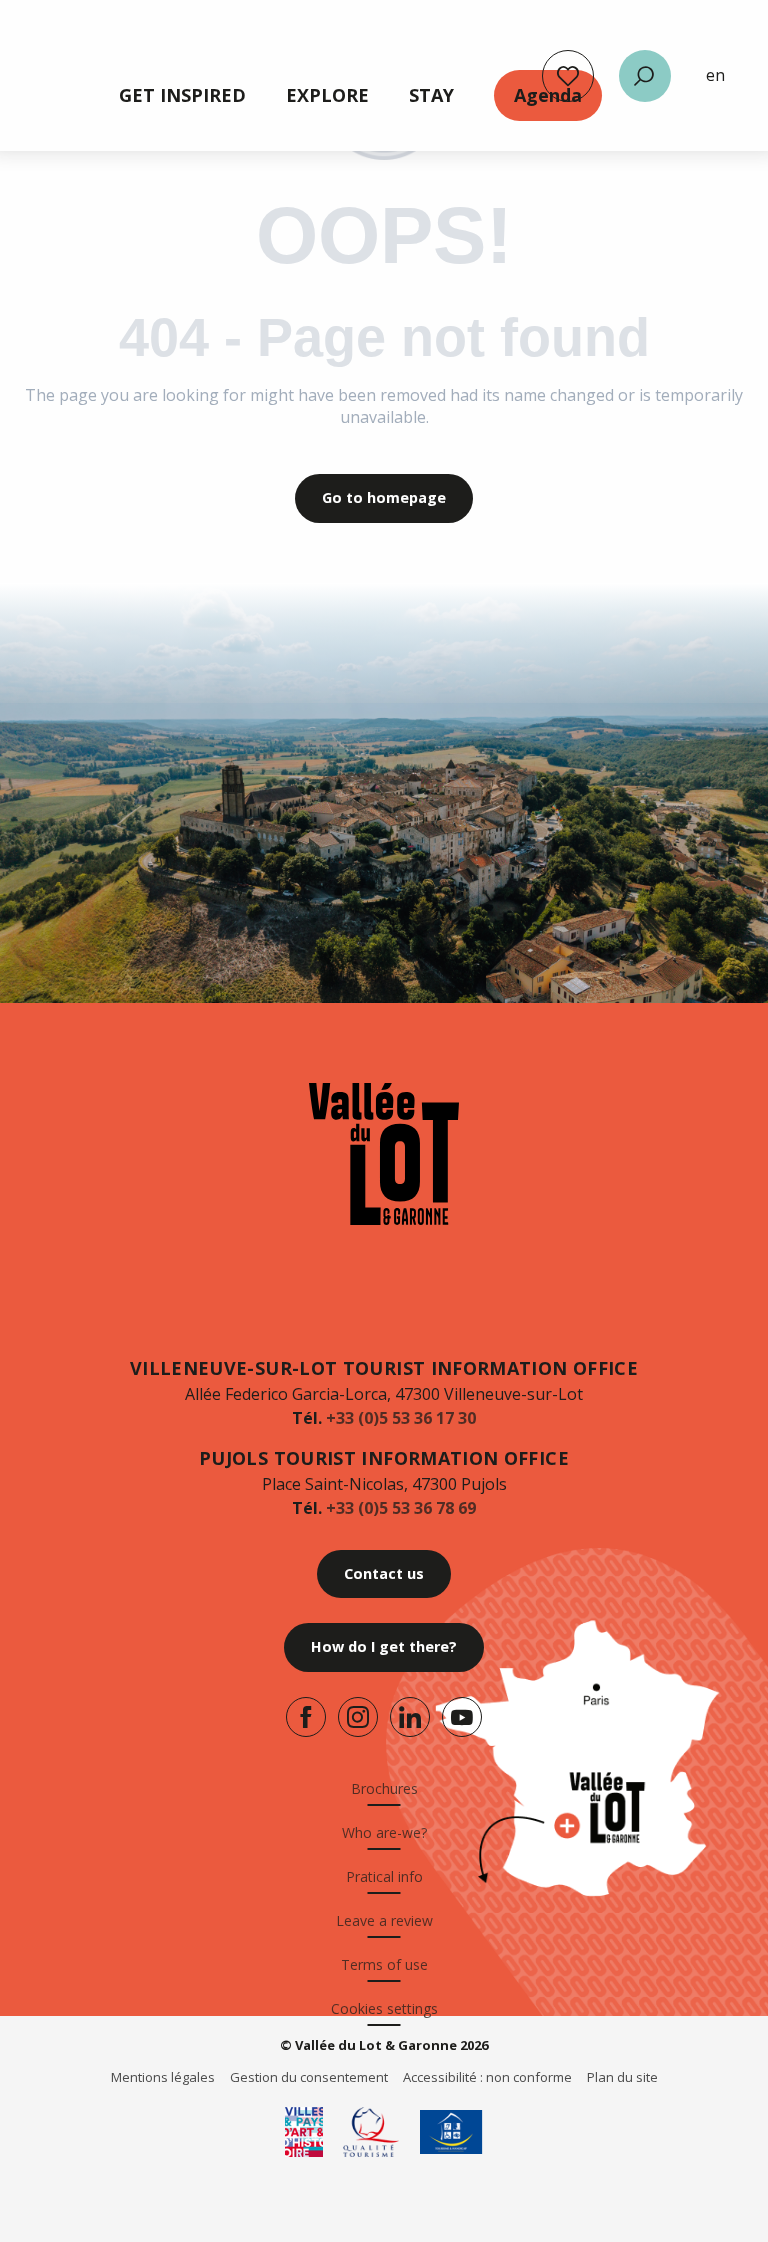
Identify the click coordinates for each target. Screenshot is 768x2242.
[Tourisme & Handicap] (451, 2132)
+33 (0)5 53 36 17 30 (401, 1418)
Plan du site (622, 2077)
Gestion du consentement (309, 2077)
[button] (645, 76)
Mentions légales (163, 2077)
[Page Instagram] (358, 1717)
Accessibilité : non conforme (487, 2077)
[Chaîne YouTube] (462, 1717)
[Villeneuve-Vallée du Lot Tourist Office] (384, 1154)
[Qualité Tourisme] (371, 2132)
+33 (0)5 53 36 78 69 (401, 1508)
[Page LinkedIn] (410, 1717)
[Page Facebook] (306, 1717)
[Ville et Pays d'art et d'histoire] (304, 2132)
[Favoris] (568, 76)
